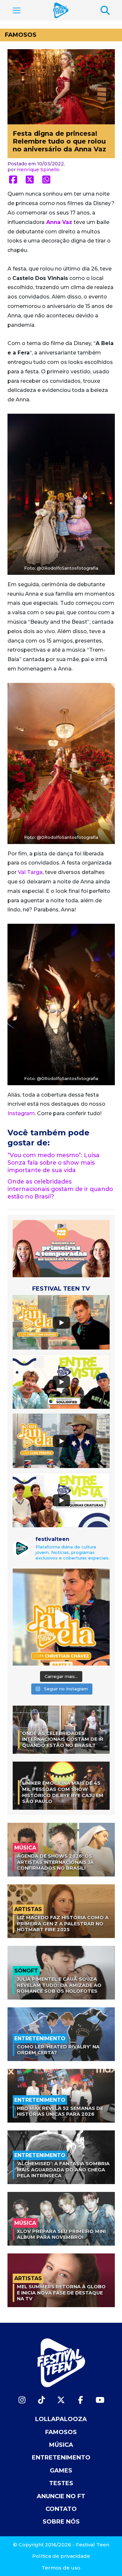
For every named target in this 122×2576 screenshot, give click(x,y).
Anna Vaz (59, 222)
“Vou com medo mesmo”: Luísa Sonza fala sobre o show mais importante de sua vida (54, 1163)
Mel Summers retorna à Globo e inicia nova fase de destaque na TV (61, 2293)
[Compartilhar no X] (30, 180)
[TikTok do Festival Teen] (42, 2400)
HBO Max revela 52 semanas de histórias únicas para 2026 (60, 2111)
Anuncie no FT (61, 2496)
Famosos (21, 35)
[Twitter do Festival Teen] (61, 2400)
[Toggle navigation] (17, 10)
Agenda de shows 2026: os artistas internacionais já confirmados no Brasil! (55, 1862)
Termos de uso (61, 2568)
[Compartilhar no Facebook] (13, 180)
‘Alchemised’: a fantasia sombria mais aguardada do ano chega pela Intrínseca (63, 2170)
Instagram (21, 1113)
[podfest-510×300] (61, 1248)
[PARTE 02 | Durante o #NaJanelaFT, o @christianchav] (61, 1617)
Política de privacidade (61, 2556)
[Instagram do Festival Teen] (22, 2400)
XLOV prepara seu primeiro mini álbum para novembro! (61, 2234)
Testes (61, 2483)
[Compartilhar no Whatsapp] (46, 180)
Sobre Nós (61, 2522)
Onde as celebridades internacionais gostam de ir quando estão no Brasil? (60, 1189)
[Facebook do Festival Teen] (81, 2400)
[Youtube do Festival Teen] (100, 2400)
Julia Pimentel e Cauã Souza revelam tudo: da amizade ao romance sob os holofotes (59, 1985)
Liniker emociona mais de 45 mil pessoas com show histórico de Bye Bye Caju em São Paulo (63, 1792)
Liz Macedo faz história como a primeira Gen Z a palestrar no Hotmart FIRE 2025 (63, 1924)
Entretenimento (61, 2458)
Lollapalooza (61, 2419)
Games (61, 2471)
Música (61, 2445)
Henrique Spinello (38, 170)
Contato (61, 2509)
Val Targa (30, 872)
